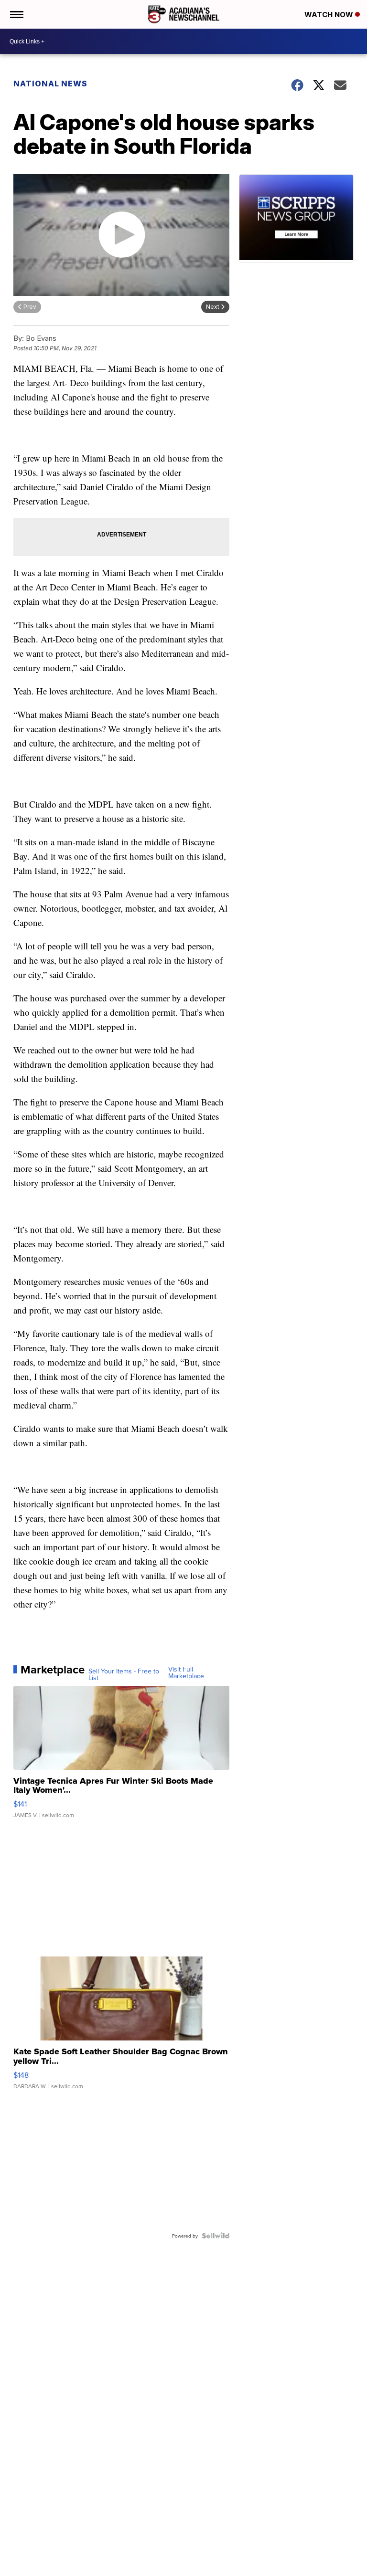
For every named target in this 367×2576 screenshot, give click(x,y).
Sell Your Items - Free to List (124, 1674)
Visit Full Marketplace (186, 1672)
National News (50, 84)
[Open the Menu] (16, 14)
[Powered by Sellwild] (216, 2236)
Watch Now (330, 15)
